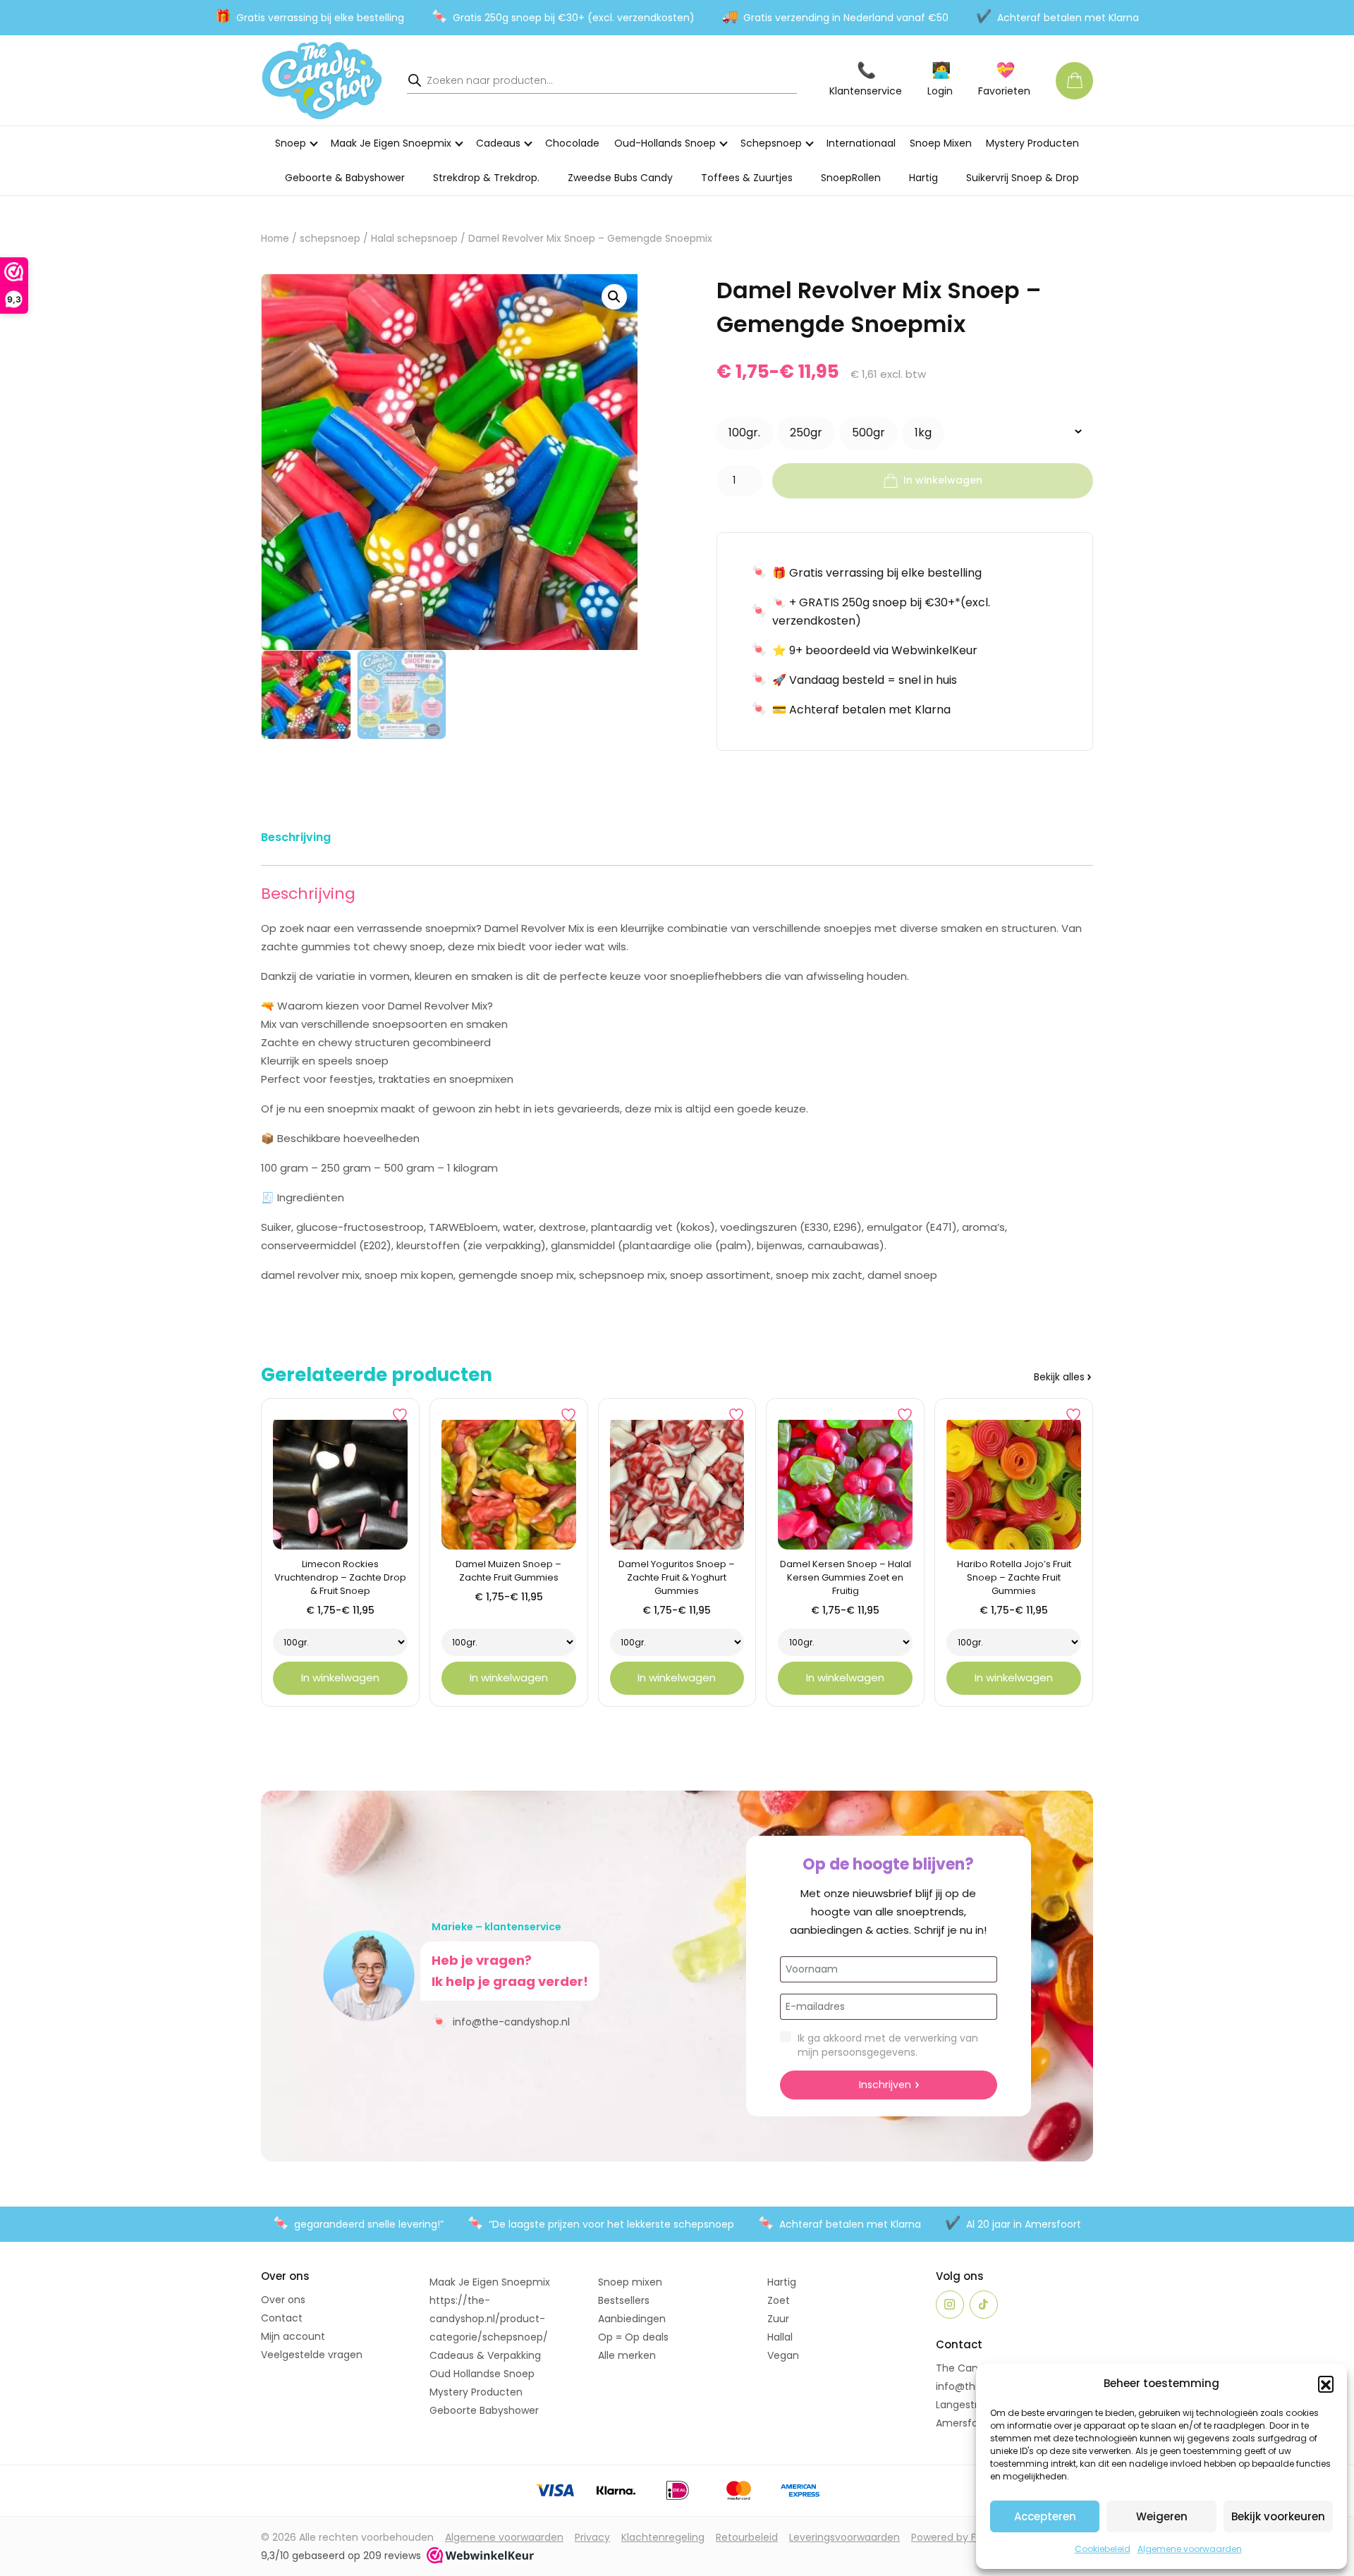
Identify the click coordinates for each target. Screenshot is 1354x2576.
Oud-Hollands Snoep (665, 143)
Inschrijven (885, 2085)
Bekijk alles (1059, 1377)
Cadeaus (498, 143)
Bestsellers (624, 2300)
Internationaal (861, 143)
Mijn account (293, 2336)
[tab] (296, 840)
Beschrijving (296, 837)
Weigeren (1162, 2516)
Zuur (778, 2319)
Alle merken (627, 2355)
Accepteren (1045, 2516)
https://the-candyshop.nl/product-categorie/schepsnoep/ (489, 2319)
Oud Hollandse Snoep (482, 2374)
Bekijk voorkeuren (1278, 2516)
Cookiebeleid (1103, 2549)
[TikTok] (984, 2305)
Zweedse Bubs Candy (620, 178)
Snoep (291, 143)
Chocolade (572, 143)
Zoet (779, 2300)
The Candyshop (975, 2368)
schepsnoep (330, 239)
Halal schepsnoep (414, 239)
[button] (1326, 2384)
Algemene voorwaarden (1190, 2549)
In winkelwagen (943, 480)
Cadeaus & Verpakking (485, 2355)
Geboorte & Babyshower (345, 178)
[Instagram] (950, 2305)
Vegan (783, 2355)
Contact (282, 2318)
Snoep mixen (630, 2282)
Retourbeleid (747, 2537)
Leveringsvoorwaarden (844, 2537)
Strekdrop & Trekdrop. (486, 178)
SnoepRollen (851, 178)
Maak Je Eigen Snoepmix (391, 143)
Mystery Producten (1032, 143)
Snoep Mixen (941, 143)
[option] (744, 433)
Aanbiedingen (632, 2319)
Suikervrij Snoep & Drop (1023, 178)
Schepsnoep (771, 143)
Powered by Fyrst (953, 2537)
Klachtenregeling (663, 2537)
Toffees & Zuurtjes (747, 178)
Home (275, 239)
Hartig (923, 178)
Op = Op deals (633, 2337)
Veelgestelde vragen (312, 2355)
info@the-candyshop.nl (501, 2021)
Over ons (283, 2300)
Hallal (780, 2337)
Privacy (592, 2537)
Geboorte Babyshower (484, 2410)
